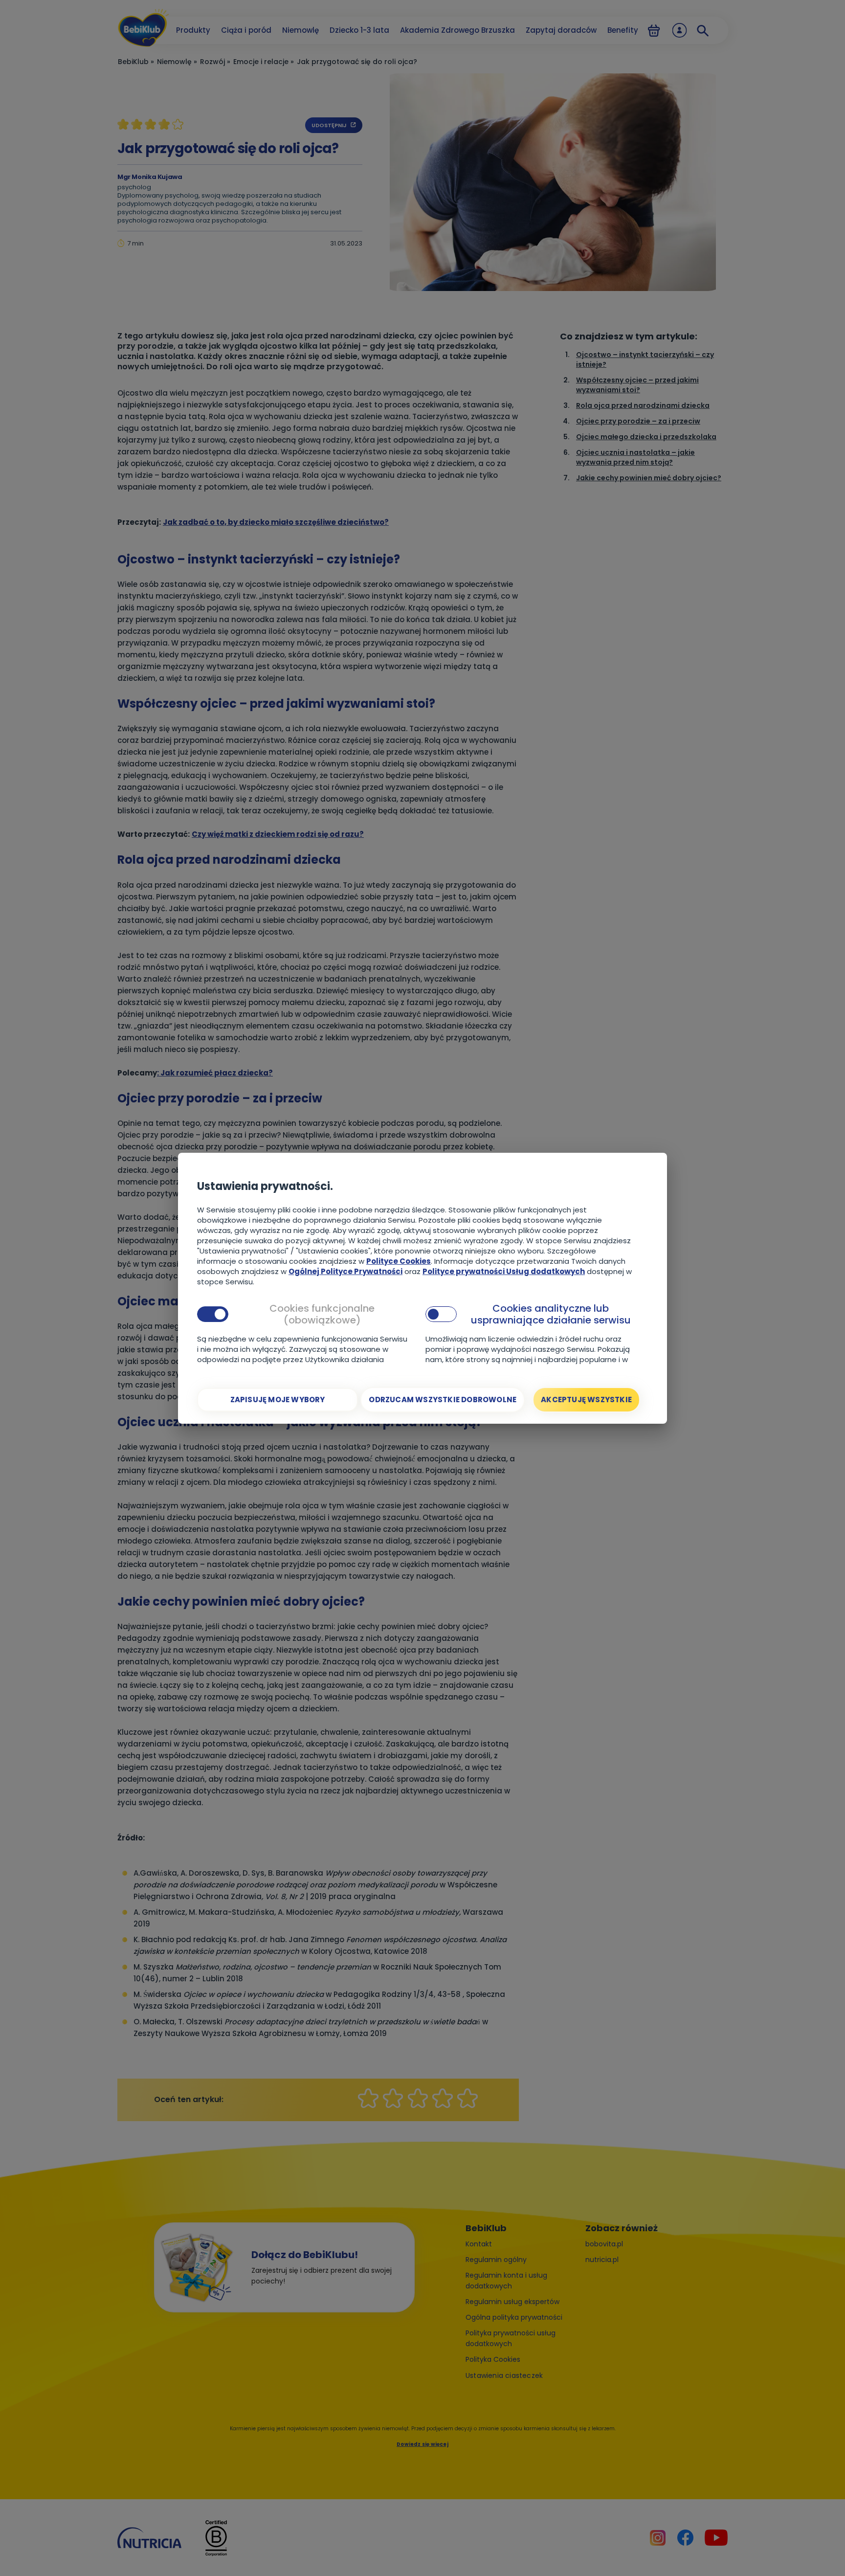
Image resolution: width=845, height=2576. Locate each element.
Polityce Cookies (399, 1261)
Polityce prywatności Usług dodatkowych (504, 1271)
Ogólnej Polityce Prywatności (345, 1271)
